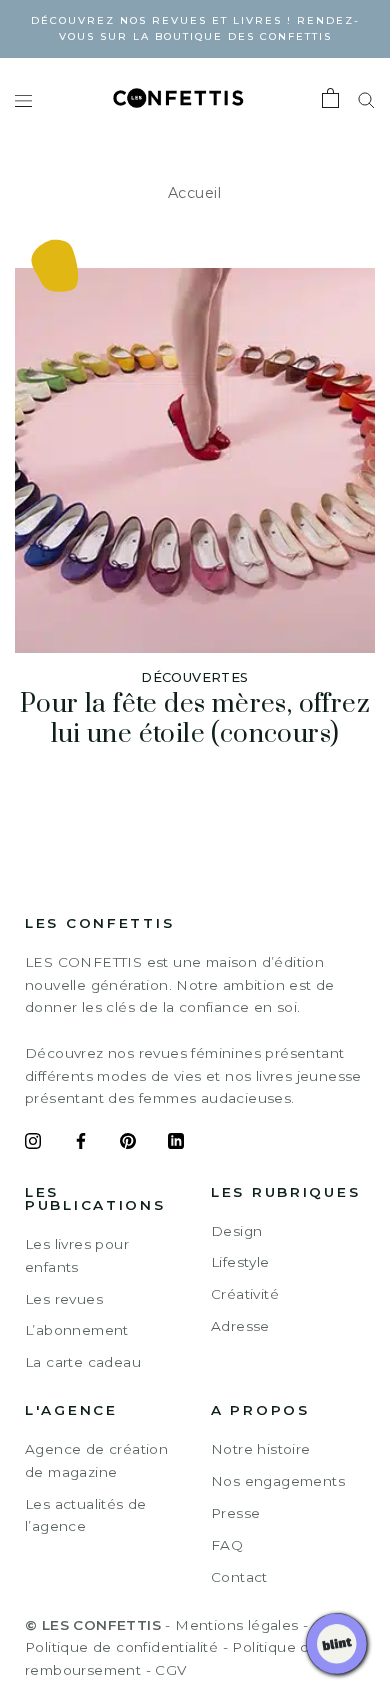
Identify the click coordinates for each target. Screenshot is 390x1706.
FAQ (227, 1545)
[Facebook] (81, 1144)
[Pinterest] (128, 1144)
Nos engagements (278, 1481)
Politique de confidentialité (121, 1647)
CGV (170, 1670)
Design (236, 1231)
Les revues (64, 1299)
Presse (235, 1513)
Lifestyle (240, 1262)
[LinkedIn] (176, 1144)
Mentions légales (236, 1625)
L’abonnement (77, 1330)
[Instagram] (33, 1144)
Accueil (195, 193)
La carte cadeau (83, 1362)
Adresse (240, 1326)
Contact (239, 1577)
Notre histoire (261, 1449)
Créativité (245, 1294)
